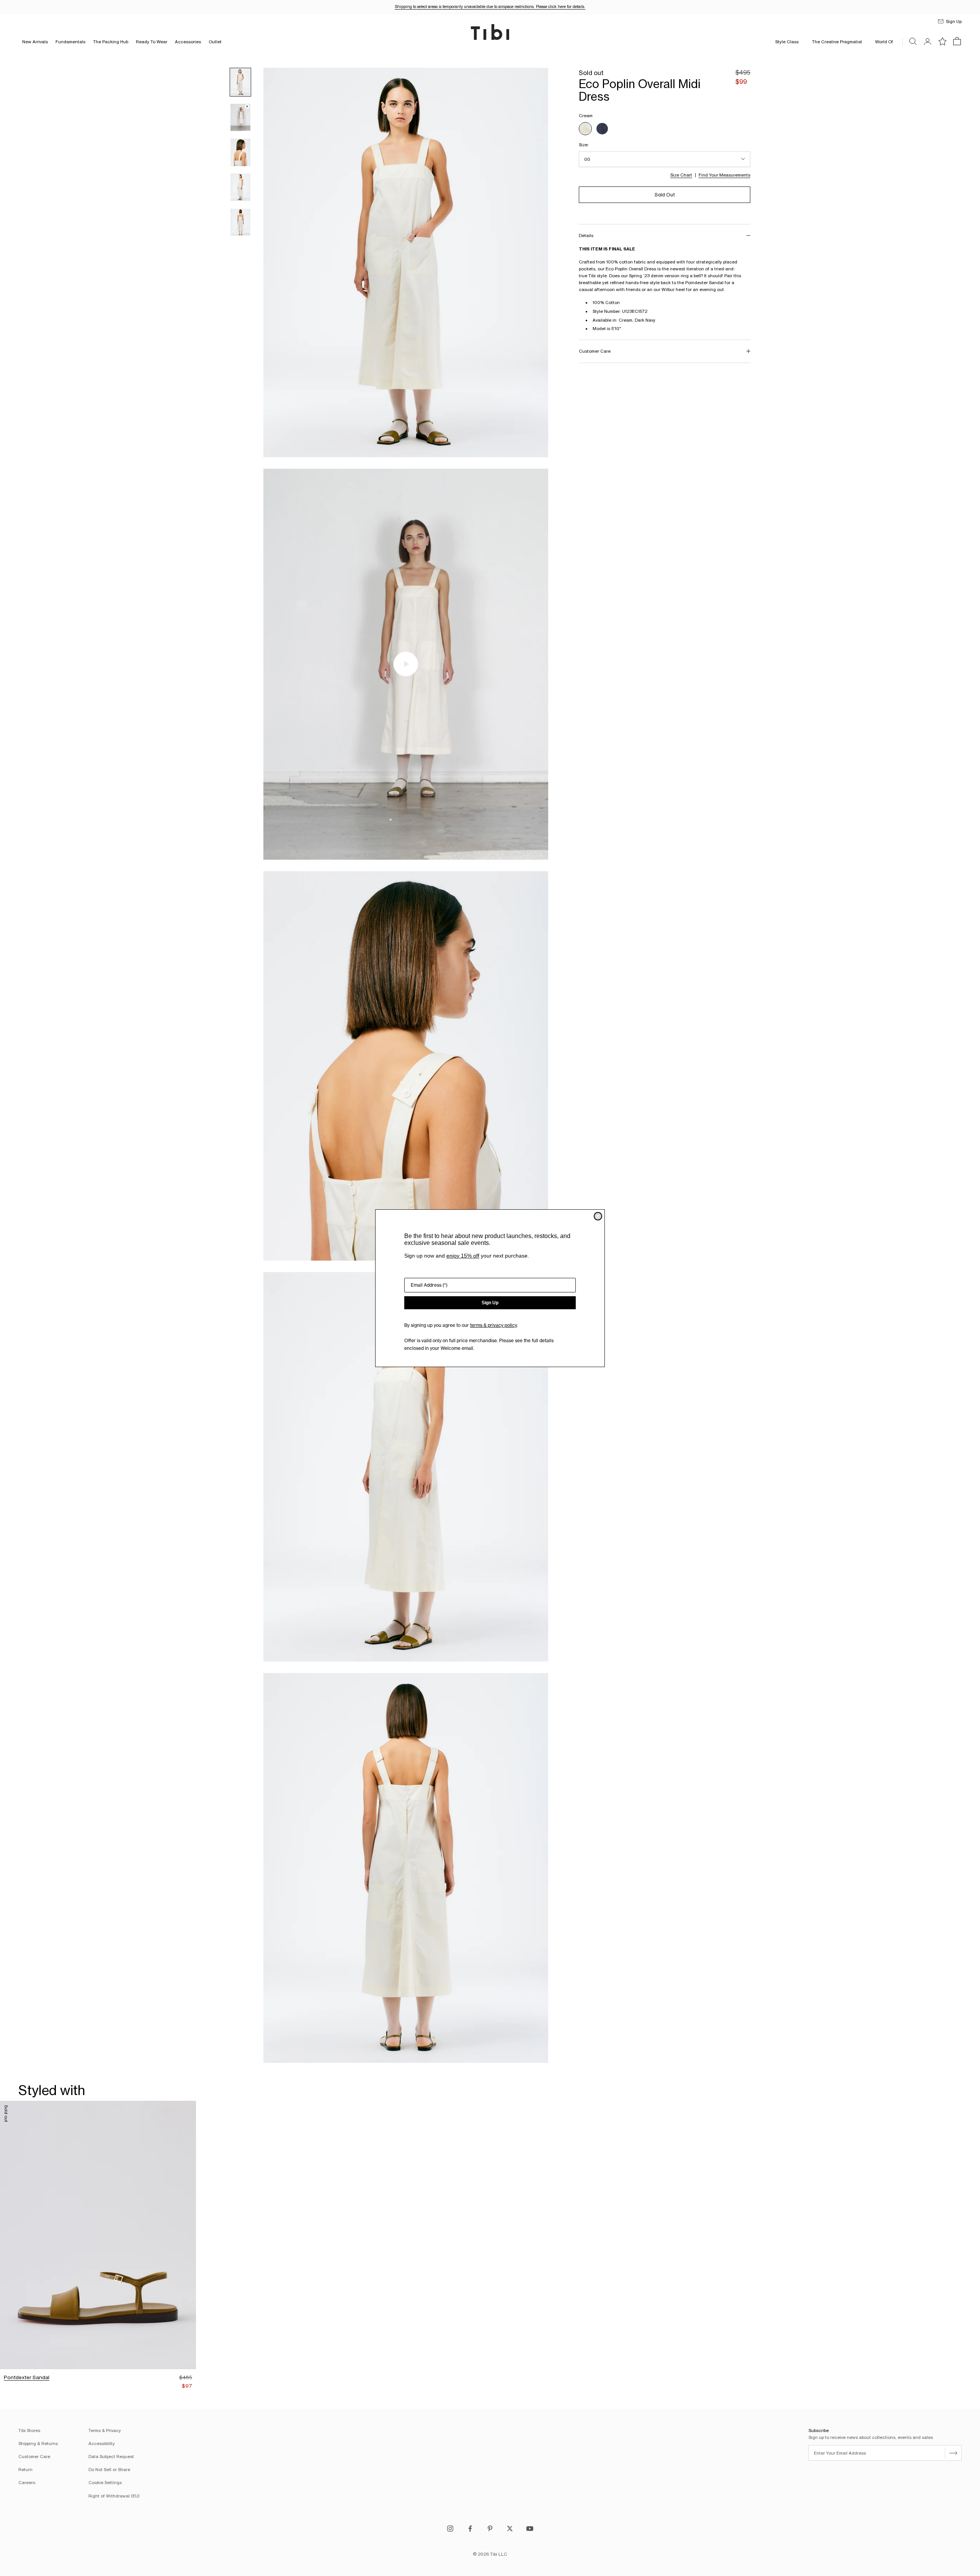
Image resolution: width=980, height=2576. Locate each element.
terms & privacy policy (493, 1325)
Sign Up (490, 1303)
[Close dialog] (598, 1216)
